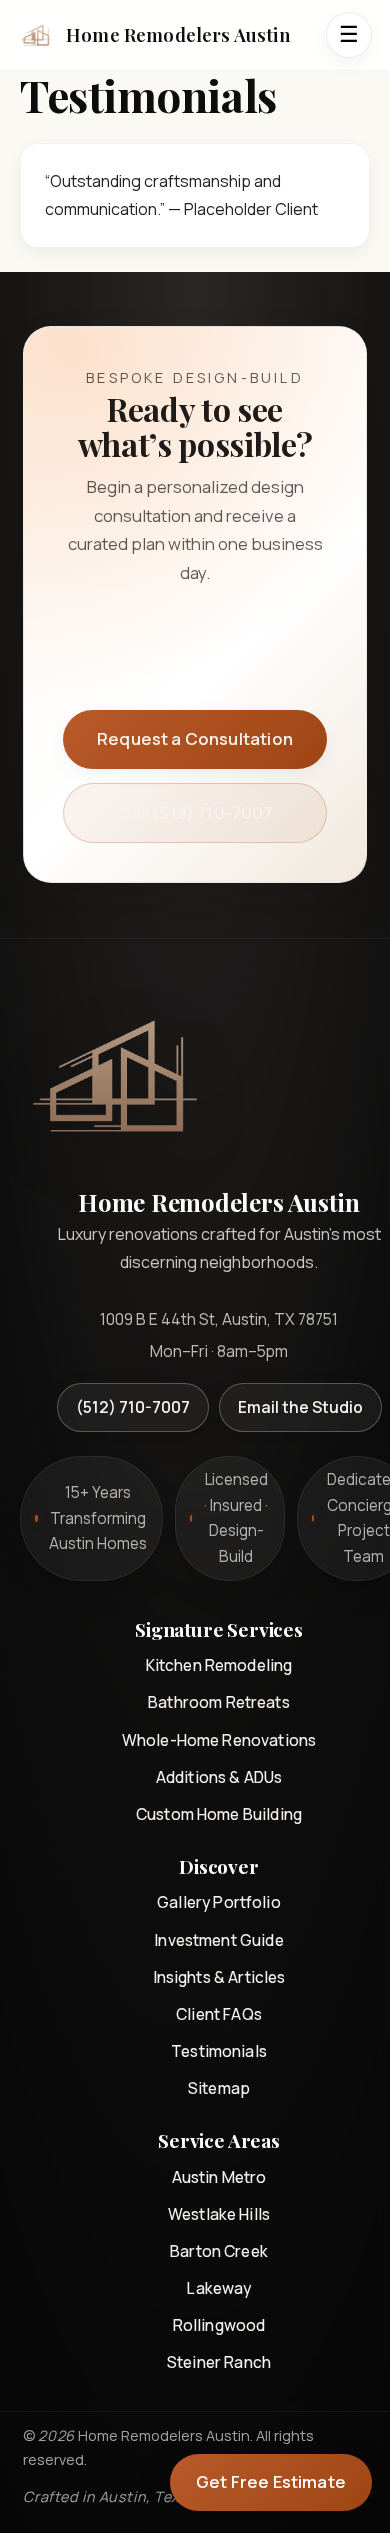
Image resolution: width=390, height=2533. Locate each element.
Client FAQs (219, 2014)
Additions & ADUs (219, 1777)
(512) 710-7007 (133, 1407)
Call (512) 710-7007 (194, 812)
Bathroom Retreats (219, 1702)
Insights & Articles (219, 1977)
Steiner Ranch (219, 2362)
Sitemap (219, 2088)
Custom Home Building (219, 1814)
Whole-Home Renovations (219, 1740)
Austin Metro (219, 2177)
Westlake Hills (219, 2214)
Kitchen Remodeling (219, 1665)
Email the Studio (300, 1407)
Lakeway (218, 2288)
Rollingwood (219, 2325)
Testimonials (219, 2051)
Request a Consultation (195, 738)
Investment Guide (218, 1940)
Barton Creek (219, 2251)
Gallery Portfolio (219, 1902)
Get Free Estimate (271, 2481)
